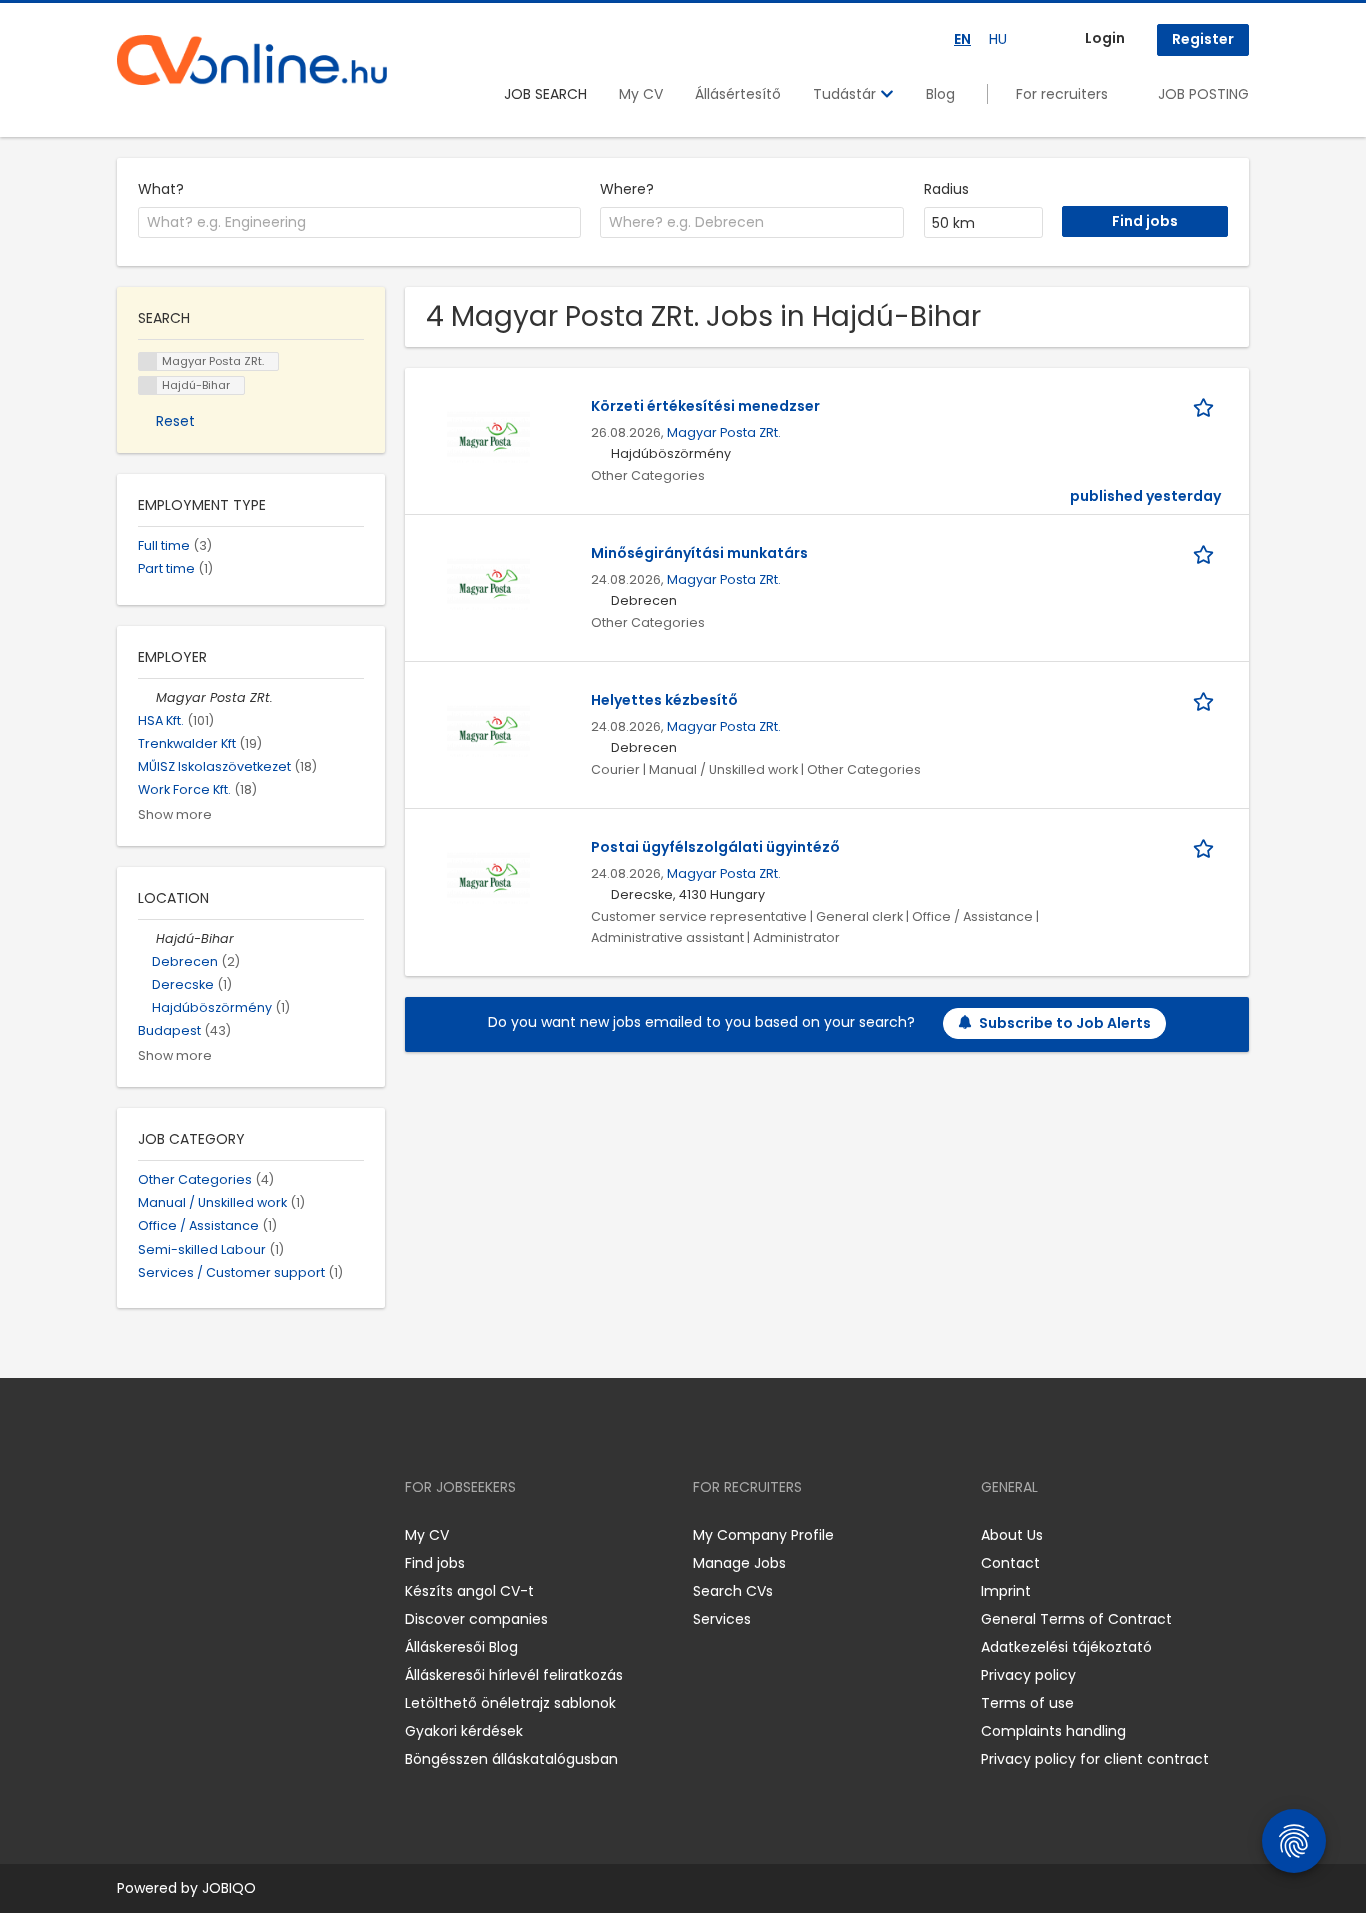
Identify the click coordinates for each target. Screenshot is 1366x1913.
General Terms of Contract (1076, 1619)
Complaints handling (1053, 1731)
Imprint (1006, 1591)
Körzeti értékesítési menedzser (705, 406)
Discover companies (476, 1619)
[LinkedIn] (197, 1534)
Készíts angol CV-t (469, 1591)
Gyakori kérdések (464, 1731)
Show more (175, 814)
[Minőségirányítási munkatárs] (488, 583)
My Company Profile (763, 1535)
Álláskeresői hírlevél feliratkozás (514, 1675)
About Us (1012, 1535)
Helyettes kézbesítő (664, 700)
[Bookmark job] (1207, 406)
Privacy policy (1028, 1675)
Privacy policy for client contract (1095, 1759)
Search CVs (733, 1591)
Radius (946, 189)
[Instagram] (164, 1534)
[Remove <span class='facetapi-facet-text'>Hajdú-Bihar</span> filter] (148, 385)
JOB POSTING (1203, 94)
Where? (627, 189)
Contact (1010, 1563)
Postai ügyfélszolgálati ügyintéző (715, 847)
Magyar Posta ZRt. (724, 432)
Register (1203, 39)
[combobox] (359, 223)
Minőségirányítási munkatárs (699, 553)
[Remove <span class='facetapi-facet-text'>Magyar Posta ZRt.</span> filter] (148, 361)
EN (962, 39)
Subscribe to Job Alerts (1065, 1023)
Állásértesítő (738, 94)
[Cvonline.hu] (252, 60)
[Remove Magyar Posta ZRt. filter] (147, 697)
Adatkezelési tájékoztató (1066, 1647)
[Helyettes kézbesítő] (488, 730)
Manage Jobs (739, 1563)
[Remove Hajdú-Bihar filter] (147, 938)
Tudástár (846, 94)
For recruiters (1062, 94)
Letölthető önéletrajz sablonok (510, 1703)
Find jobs (435, 1563)
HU (998, 39)
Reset (175, 421)
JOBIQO (229, 1888)
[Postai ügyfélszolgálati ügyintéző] (488, 877)
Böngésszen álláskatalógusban (511, 1759)
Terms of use (1027, 1703)
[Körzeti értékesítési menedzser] (488, 436)
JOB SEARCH (545, 94)
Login (1105, 38)
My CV (641, 94)
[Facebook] (131, 1534)
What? (161, 189)
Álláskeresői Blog (461, 1647)
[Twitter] (227, 1534)
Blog (940, 94)
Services (722, 1619)
